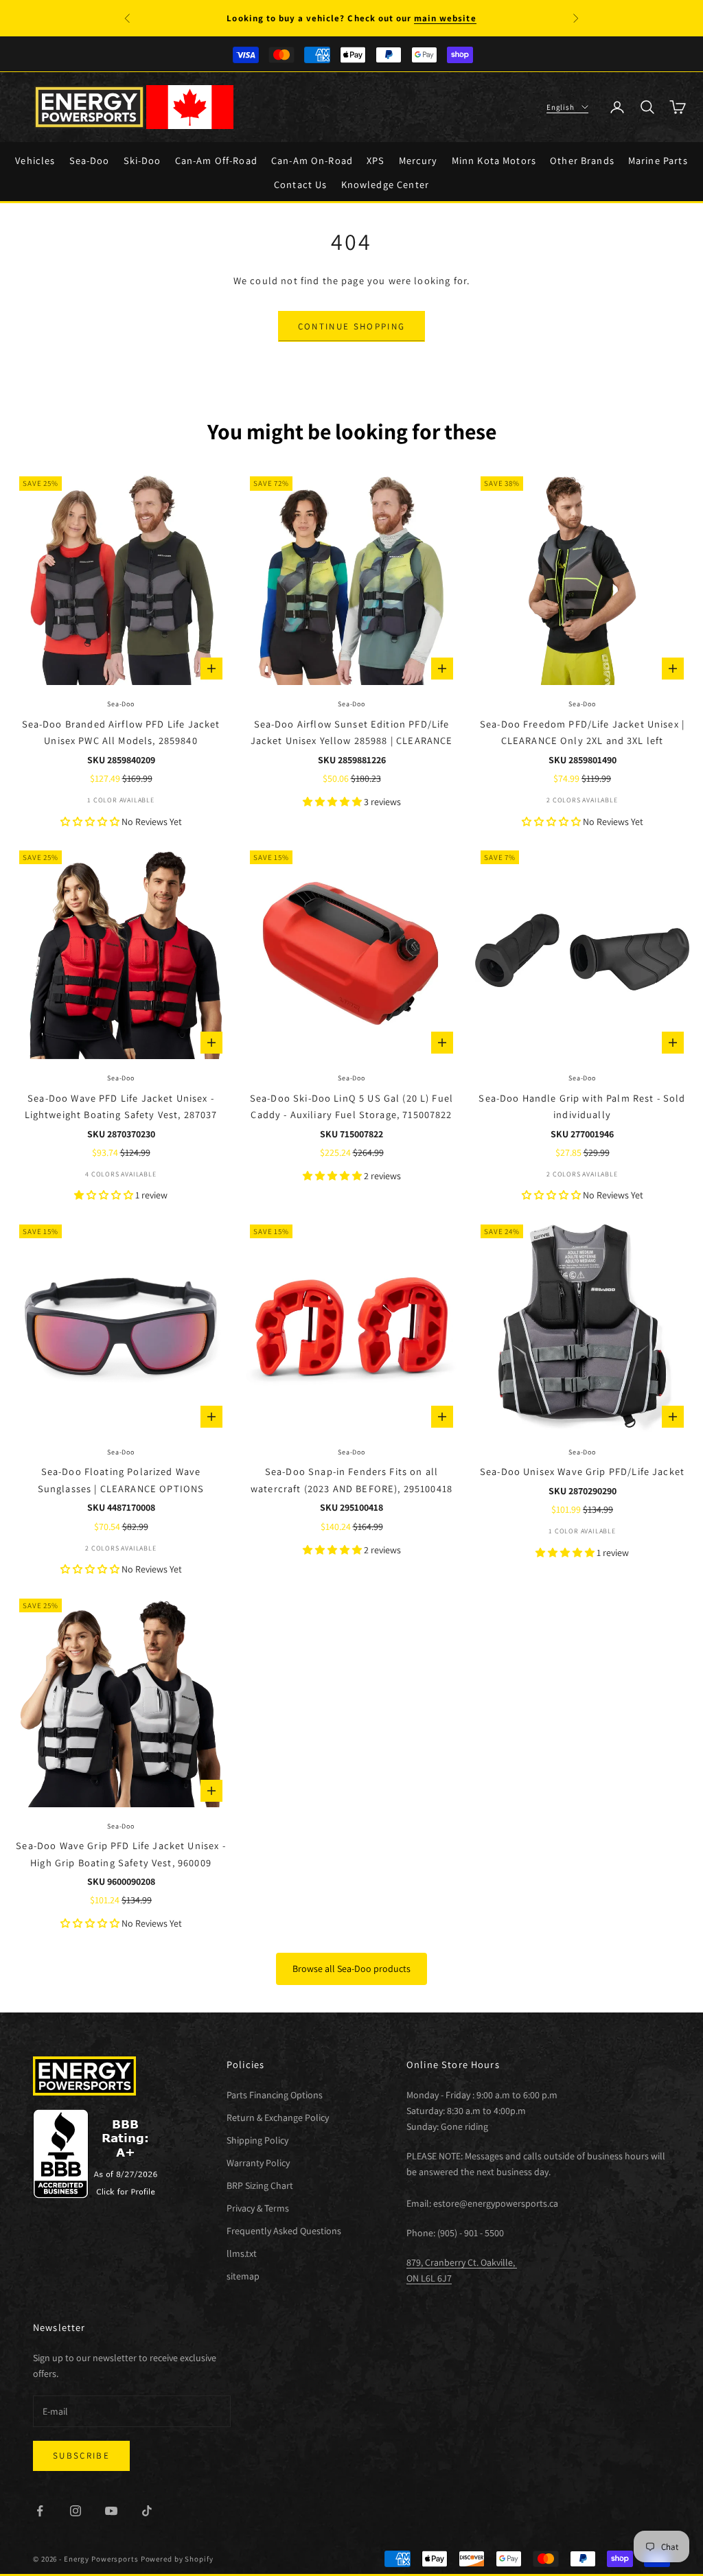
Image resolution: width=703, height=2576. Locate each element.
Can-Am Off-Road (216, 160)
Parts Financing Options (275, 2095)
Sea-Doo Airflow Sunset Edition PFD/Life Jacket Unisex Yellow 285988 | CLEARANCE (352, 732)
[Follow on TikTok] (147, 2511)
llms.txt (242, 2253)
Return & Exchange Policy (278, 2117)
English (561, 107)
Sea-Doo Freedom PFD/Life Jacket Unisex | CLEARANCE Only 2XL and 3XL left (582, 732)
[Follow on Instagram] (76, 2511)
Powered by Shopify (177, 2559)
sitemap (243, 2276)
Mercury (418, 160)
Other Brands (582, 160)
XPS (376, 160)
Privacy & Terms (258, 2208)
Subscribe (81, 2456)
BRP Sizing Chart (260, 2185)
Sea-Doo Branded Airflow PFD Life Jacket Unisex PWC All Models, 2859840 (121, 732)
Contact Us (301, 184)
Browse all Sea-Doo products (351, 1969)
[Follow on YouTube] (111, 2511)
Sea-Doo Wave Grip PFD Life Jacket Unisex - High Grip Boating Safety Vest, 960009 (120, 1854)
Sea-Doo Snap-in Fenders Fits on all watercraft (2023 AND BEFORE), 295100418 (351, 1480)
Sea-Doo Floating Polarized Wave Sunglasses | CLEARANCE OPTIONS (121, 1480)
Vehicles (35, 160)
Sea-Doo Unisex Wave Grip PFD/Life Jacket (582, 1471)
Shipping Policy (257, 2140)
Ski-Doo (142, 160)
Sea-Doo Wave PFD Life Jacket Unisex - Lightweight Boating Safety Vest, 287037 (121, 1106)
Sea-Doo (90, 160)
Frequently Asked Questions (284, 2231)
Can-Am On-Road (312, 160)
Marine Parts (658, 160)
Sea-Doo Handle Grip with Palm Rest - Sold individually (582, 1106)
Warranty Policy (258, 2163)
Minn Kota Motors (494, 160)
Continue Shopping (352, 326)
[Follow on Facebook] (40, 2511)
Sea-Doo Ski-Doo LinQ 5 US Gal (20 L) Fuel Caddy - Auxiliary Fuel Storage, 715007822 (351, 1106)
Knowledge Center (385, 184)
